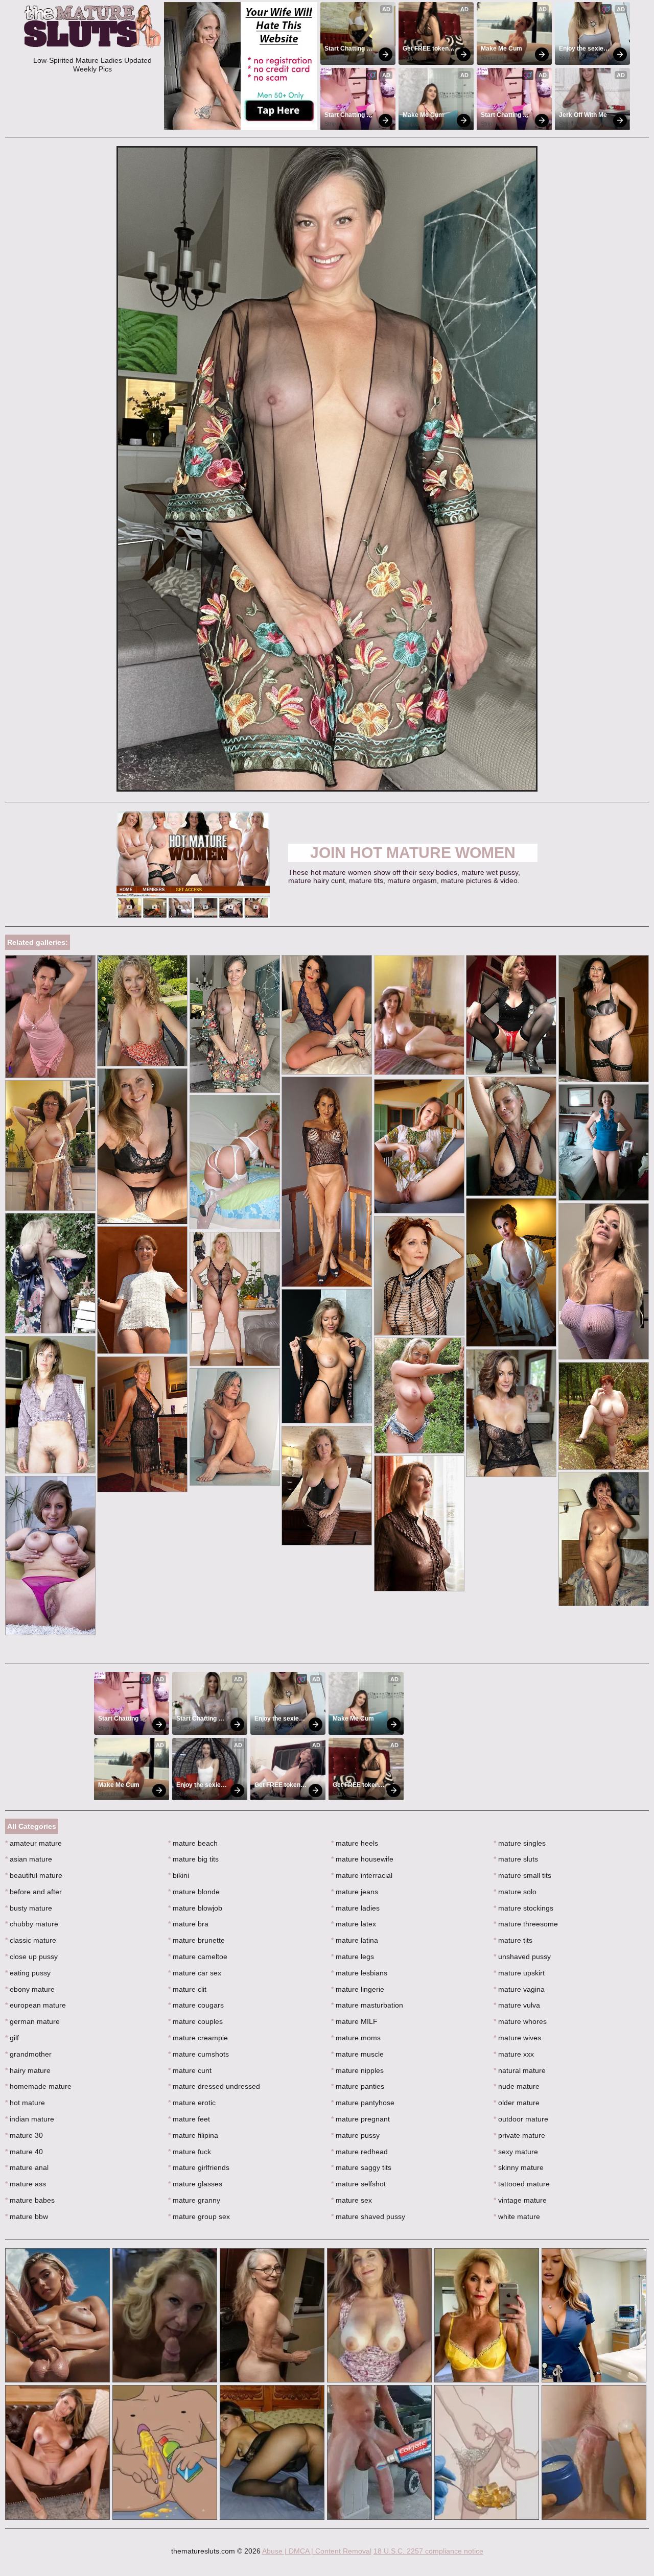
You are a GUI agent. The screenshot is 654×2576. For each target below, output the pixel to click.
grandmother (28, 2054)
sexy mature (516, 2152)
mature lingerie (358, 1989)
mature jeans (355, 1892)
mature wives (517, 2038)
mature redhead (359, 2152)
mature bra (188, 1924)
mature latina (355, 1940)
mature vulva (517, 2005)
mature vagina (519, 1989)
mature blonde (194, 1892)
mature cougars (196, 2005)
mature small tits (522, 1875)
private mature (519, 2135)
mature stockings (523, 1908)
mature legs (353, 1957)
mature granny (194, 2200)
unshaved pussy (522, 1957)
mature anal (27, 2167)
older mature (517, 2103)
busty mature (29, 1908)
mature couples (195, 2021)
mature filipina (193, 2135)
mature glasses (195, 2184)
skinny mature (519, 2167)
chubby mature (32, 1924)
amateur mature (33, 1843)
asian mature (29, 1859)
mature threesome (526, 1924)
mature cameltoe (198, 1957)
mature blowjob (195, 1908)
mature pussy (355, 2135)
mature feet (189, 2119)
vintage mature (520, 2200)
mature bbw (27, 2216)
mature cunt (190, 2070)
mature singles (520, 1843)
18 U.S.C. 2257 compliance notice (428, 2551)
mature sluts (516, 1859)
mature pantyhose (363, 2103)
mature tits (513, 1940)
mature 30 (24, 2135)
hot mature (25, 2103)
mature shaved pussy (368, 2216)
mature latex (354, 1924)
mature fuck (190, 2152)
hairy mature (28, 2070)
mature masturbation (367, 2005)
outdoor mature (521, 2119)
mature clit (187, 1989)
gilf (12, 2038)
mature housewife (362, 1859)
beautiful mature (34, 1875)
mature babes (30, 2200)
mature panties (358, 2086)
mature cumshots (198, 2054)
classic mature (31, 1940)
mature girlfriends (199, 2167)
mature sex (352, 2200)
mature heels (355, 1843)
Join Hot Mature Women (413, 853)
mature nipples (357, 2070)
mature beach (193, 1843)
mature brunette (196, 1940)
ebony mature (30, 1989)
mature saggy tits (361, 2167)
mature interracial (362, 1875)
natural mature (520, 2070)
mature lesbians (359, 1973)
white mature (517, 2216)
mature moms (356, 2038)
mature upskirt (519, 1973)
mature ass (26, 2184)
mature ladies (355, 1908)
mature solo (515, 1892)
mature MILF (354, 2021)
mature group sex (199, 2216)
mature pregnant (360, 2119)
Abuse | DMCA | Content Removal (317, 2551)
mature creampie (198, 2038)
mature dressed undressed (214, 2086)
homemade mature (38, 2086)
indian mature (30, 2119)
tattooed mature (522, 2184)
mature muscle (357, 2054)
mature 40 (24, 2152)
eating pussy (28, 1973)
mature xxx (514, 2054)
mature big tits (193, 1859)
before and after (33, 1892)
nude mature (517, 2086)
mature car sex (195, 1973)
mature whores (520, 2021)
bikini (179, 1875)
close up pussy (31, 1957)
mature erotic (192, 2103)
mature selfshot (358, 2184)
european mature (36, 2005)
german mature (32, 2021)
